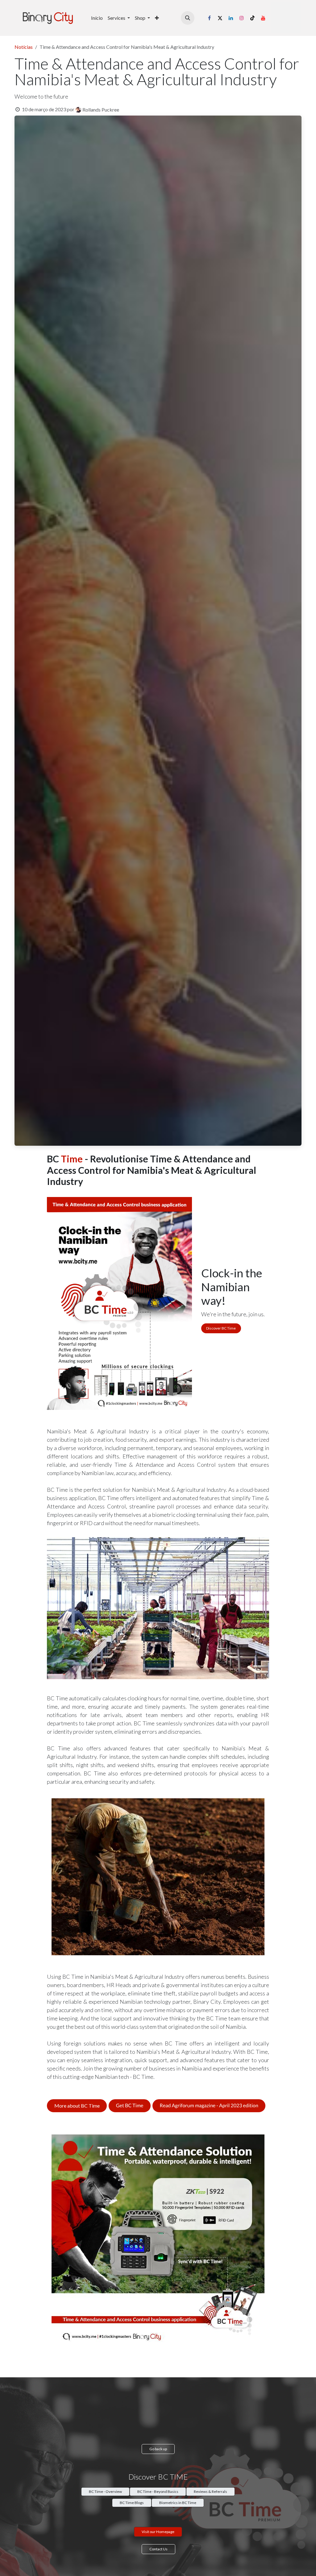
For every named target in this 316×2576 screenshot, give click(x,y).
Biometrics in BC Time (178, 2503)
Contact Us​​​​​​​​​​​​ (158, 2549)
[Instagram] (242, 18)
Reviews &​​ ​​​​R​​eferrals (210, 2491)
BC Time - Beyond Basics (158, 2491)
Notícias (24, 47)
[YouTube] (263, 18)
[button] (188, 18)
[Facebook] (209, 18)
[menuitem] (97, 18)
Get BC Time (130, 2106)
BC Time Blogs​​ (132, 2503)
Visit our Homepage (158, 2532)
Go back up (158, 2449)
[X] (220, 18)
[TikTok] (252, 18)
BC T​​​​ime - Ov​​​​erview (105, 2491)
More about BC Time (77, 2106)
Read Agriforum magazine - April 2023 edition (209, 2106)
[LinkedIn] (231, 18)
